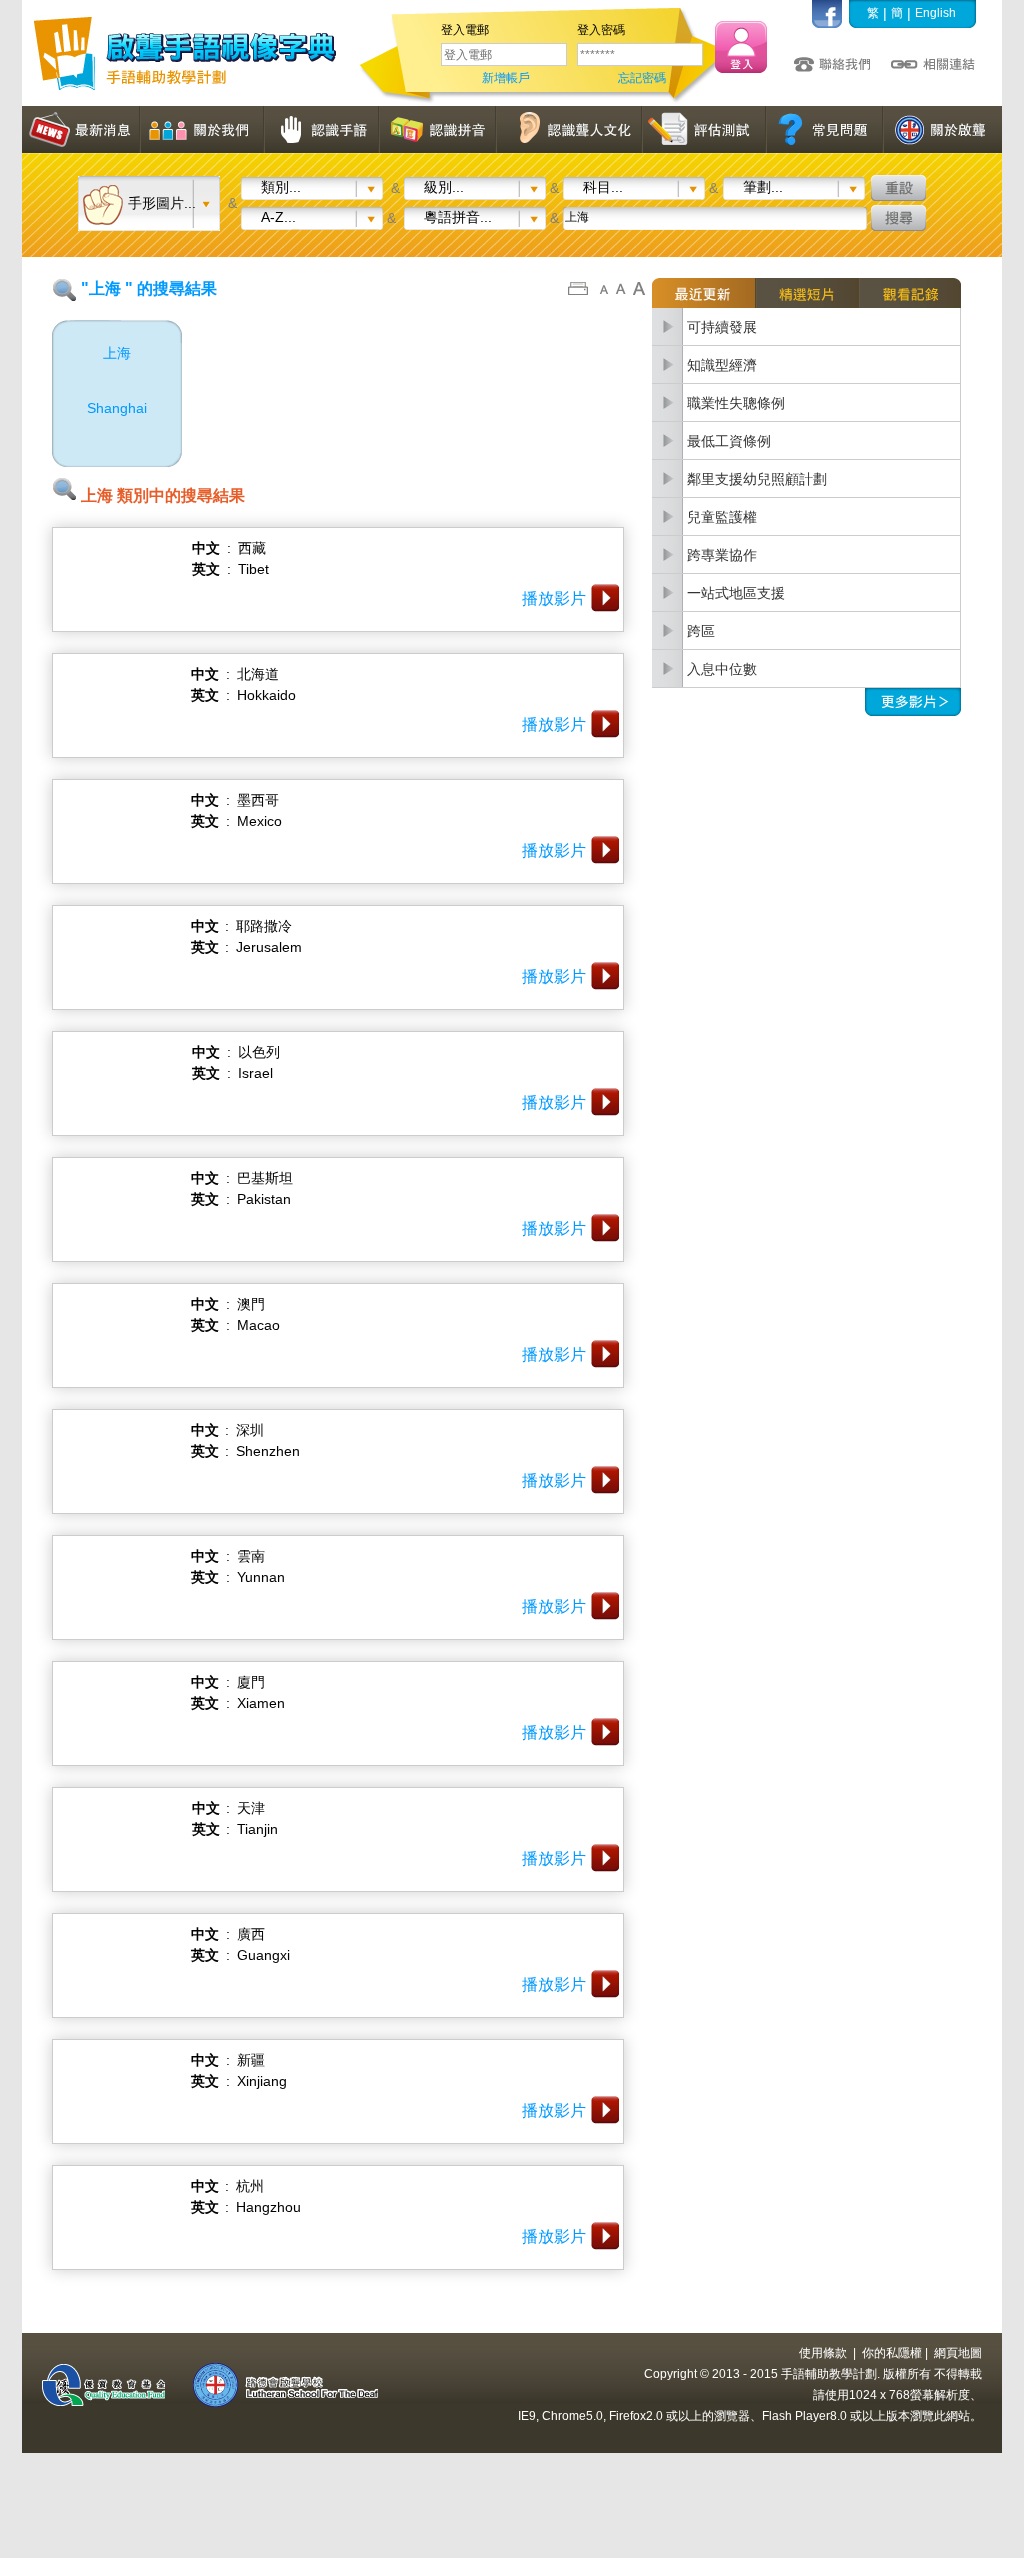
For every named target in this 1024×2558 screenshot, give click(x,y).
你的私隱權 (892, 2353)
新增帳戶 (506, 78)
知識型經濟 (722, 365)
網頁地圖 (958, 2353)
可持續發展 (722, 327)
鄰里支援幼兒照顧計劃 (757, 479)
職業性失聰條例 (736, 403)
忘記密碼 (642, 78)
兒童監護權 (722, 517)
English (935, 13)
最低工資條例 (729, 441)
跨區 (701, 631)
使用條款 (823, 2353)
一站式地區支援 (736, 593)
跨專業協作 (722, 555)
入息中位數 (722, 669)
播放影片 (554, 598)
